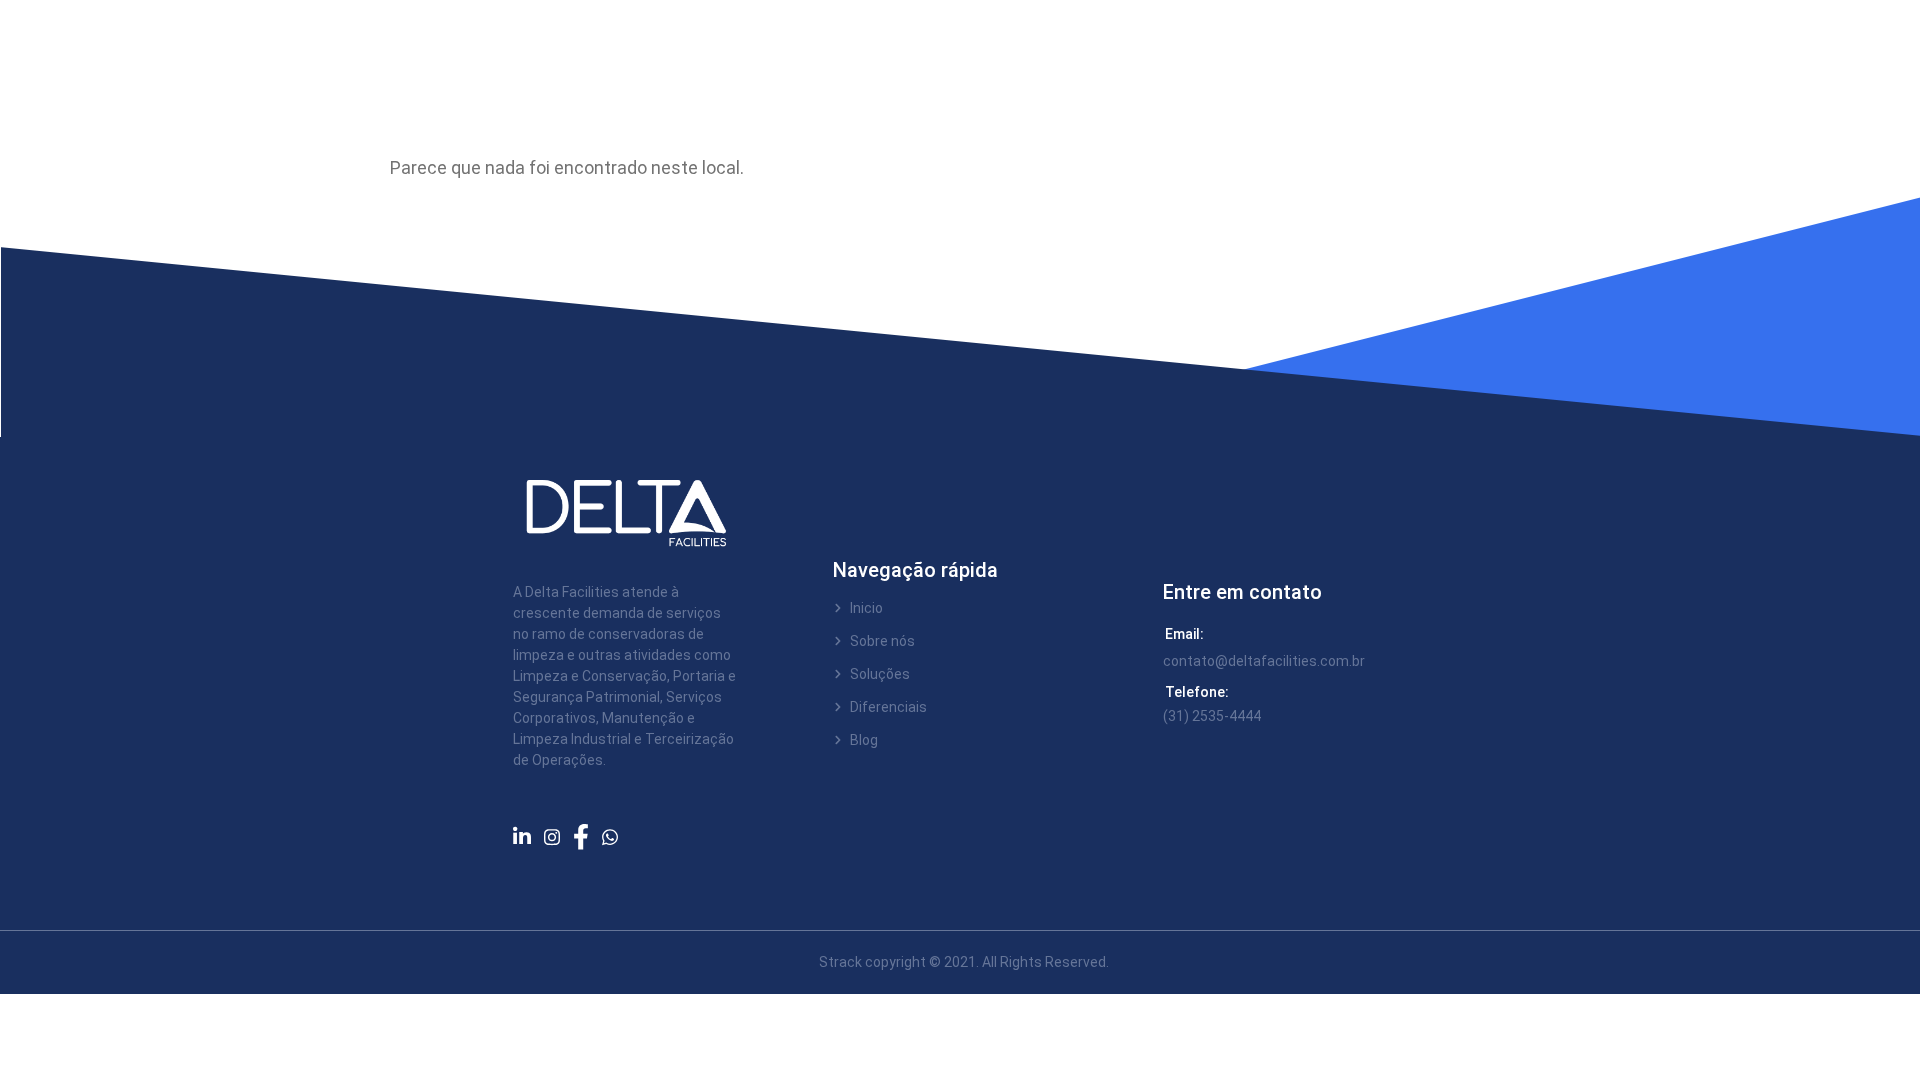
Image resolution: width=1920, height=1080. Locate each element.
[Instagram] (558, 835)
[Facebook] (587, 836)
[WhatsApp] (616, 835)
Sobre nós (640, 49)
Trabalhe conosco (789, 49)
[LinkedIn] (528, 836)
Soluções (935, 49)
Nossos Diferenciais (1111, 49)
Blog (1247, 49)
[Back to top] (1855, 1015)
